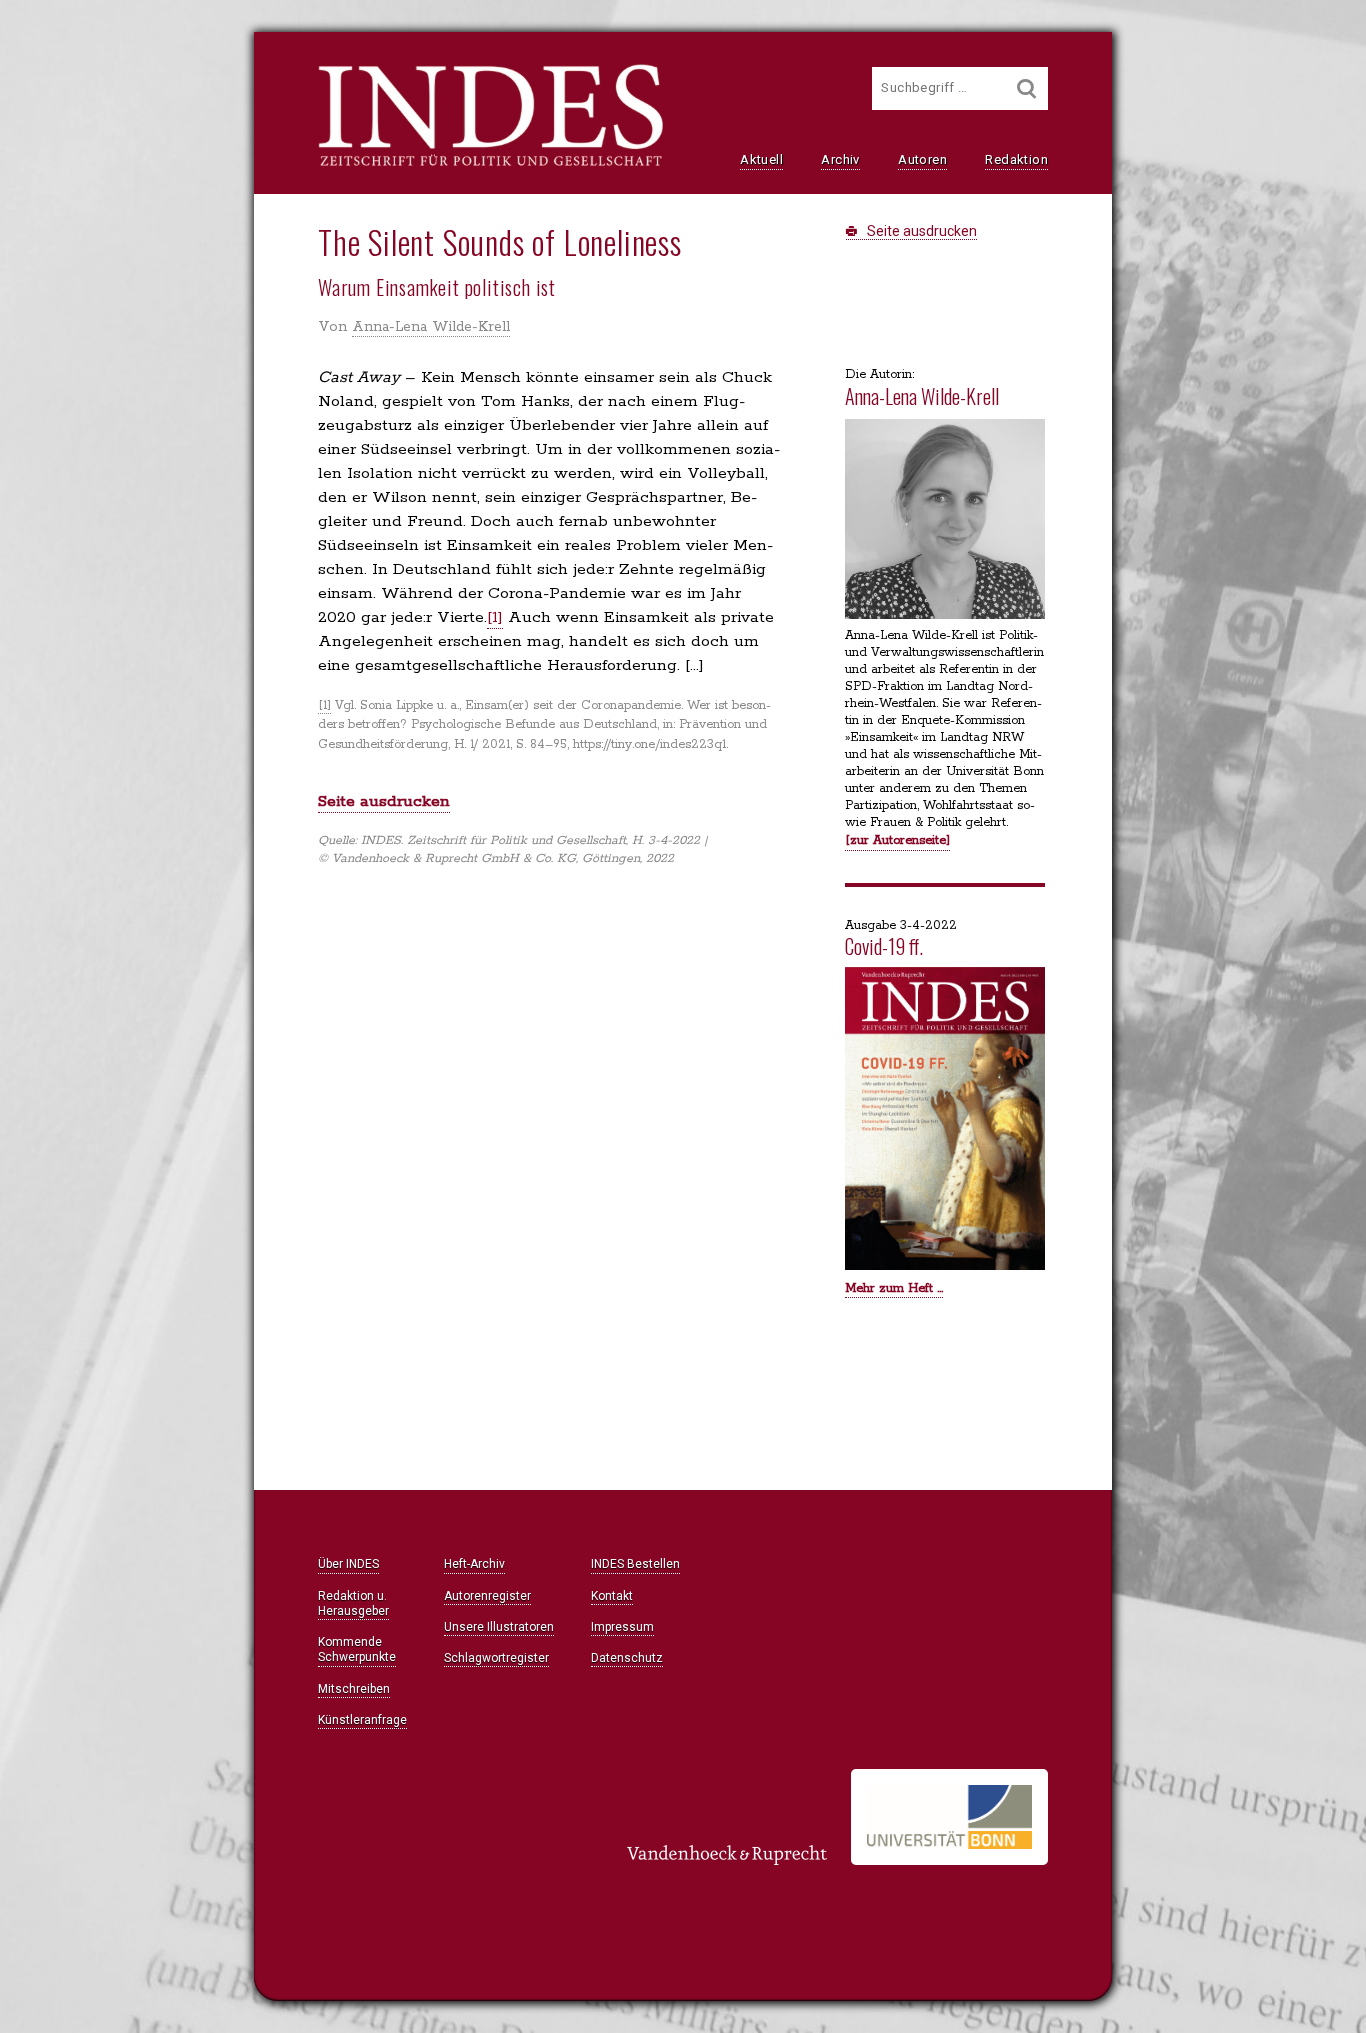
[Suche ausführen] (1027, 88)
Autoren (922, 159)
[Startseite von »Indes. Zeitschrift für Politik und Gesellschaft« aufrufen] (490, 164)
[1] (495, 617)
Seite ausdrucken (920, 231)
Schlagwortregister (496, 1658)
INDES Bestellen (635, 1564)
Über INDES (348, 1564)
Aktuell (761, 159)
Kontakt (612, 1596)
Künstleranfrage (362, 1720)
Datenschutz (627, 1658)
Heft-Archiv (474, 1564)
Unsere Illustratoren (499, 1627)
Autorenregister (487, 1596)
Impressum (622, 1627)
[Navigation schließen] (84, 60)
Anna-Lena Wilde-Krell (431, 327)
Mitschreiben (354, 1689)
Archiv (840, 159)
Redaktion (1016, 159)
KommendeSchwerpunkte (357, 1649)
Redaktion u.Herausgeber (353, 1603)
